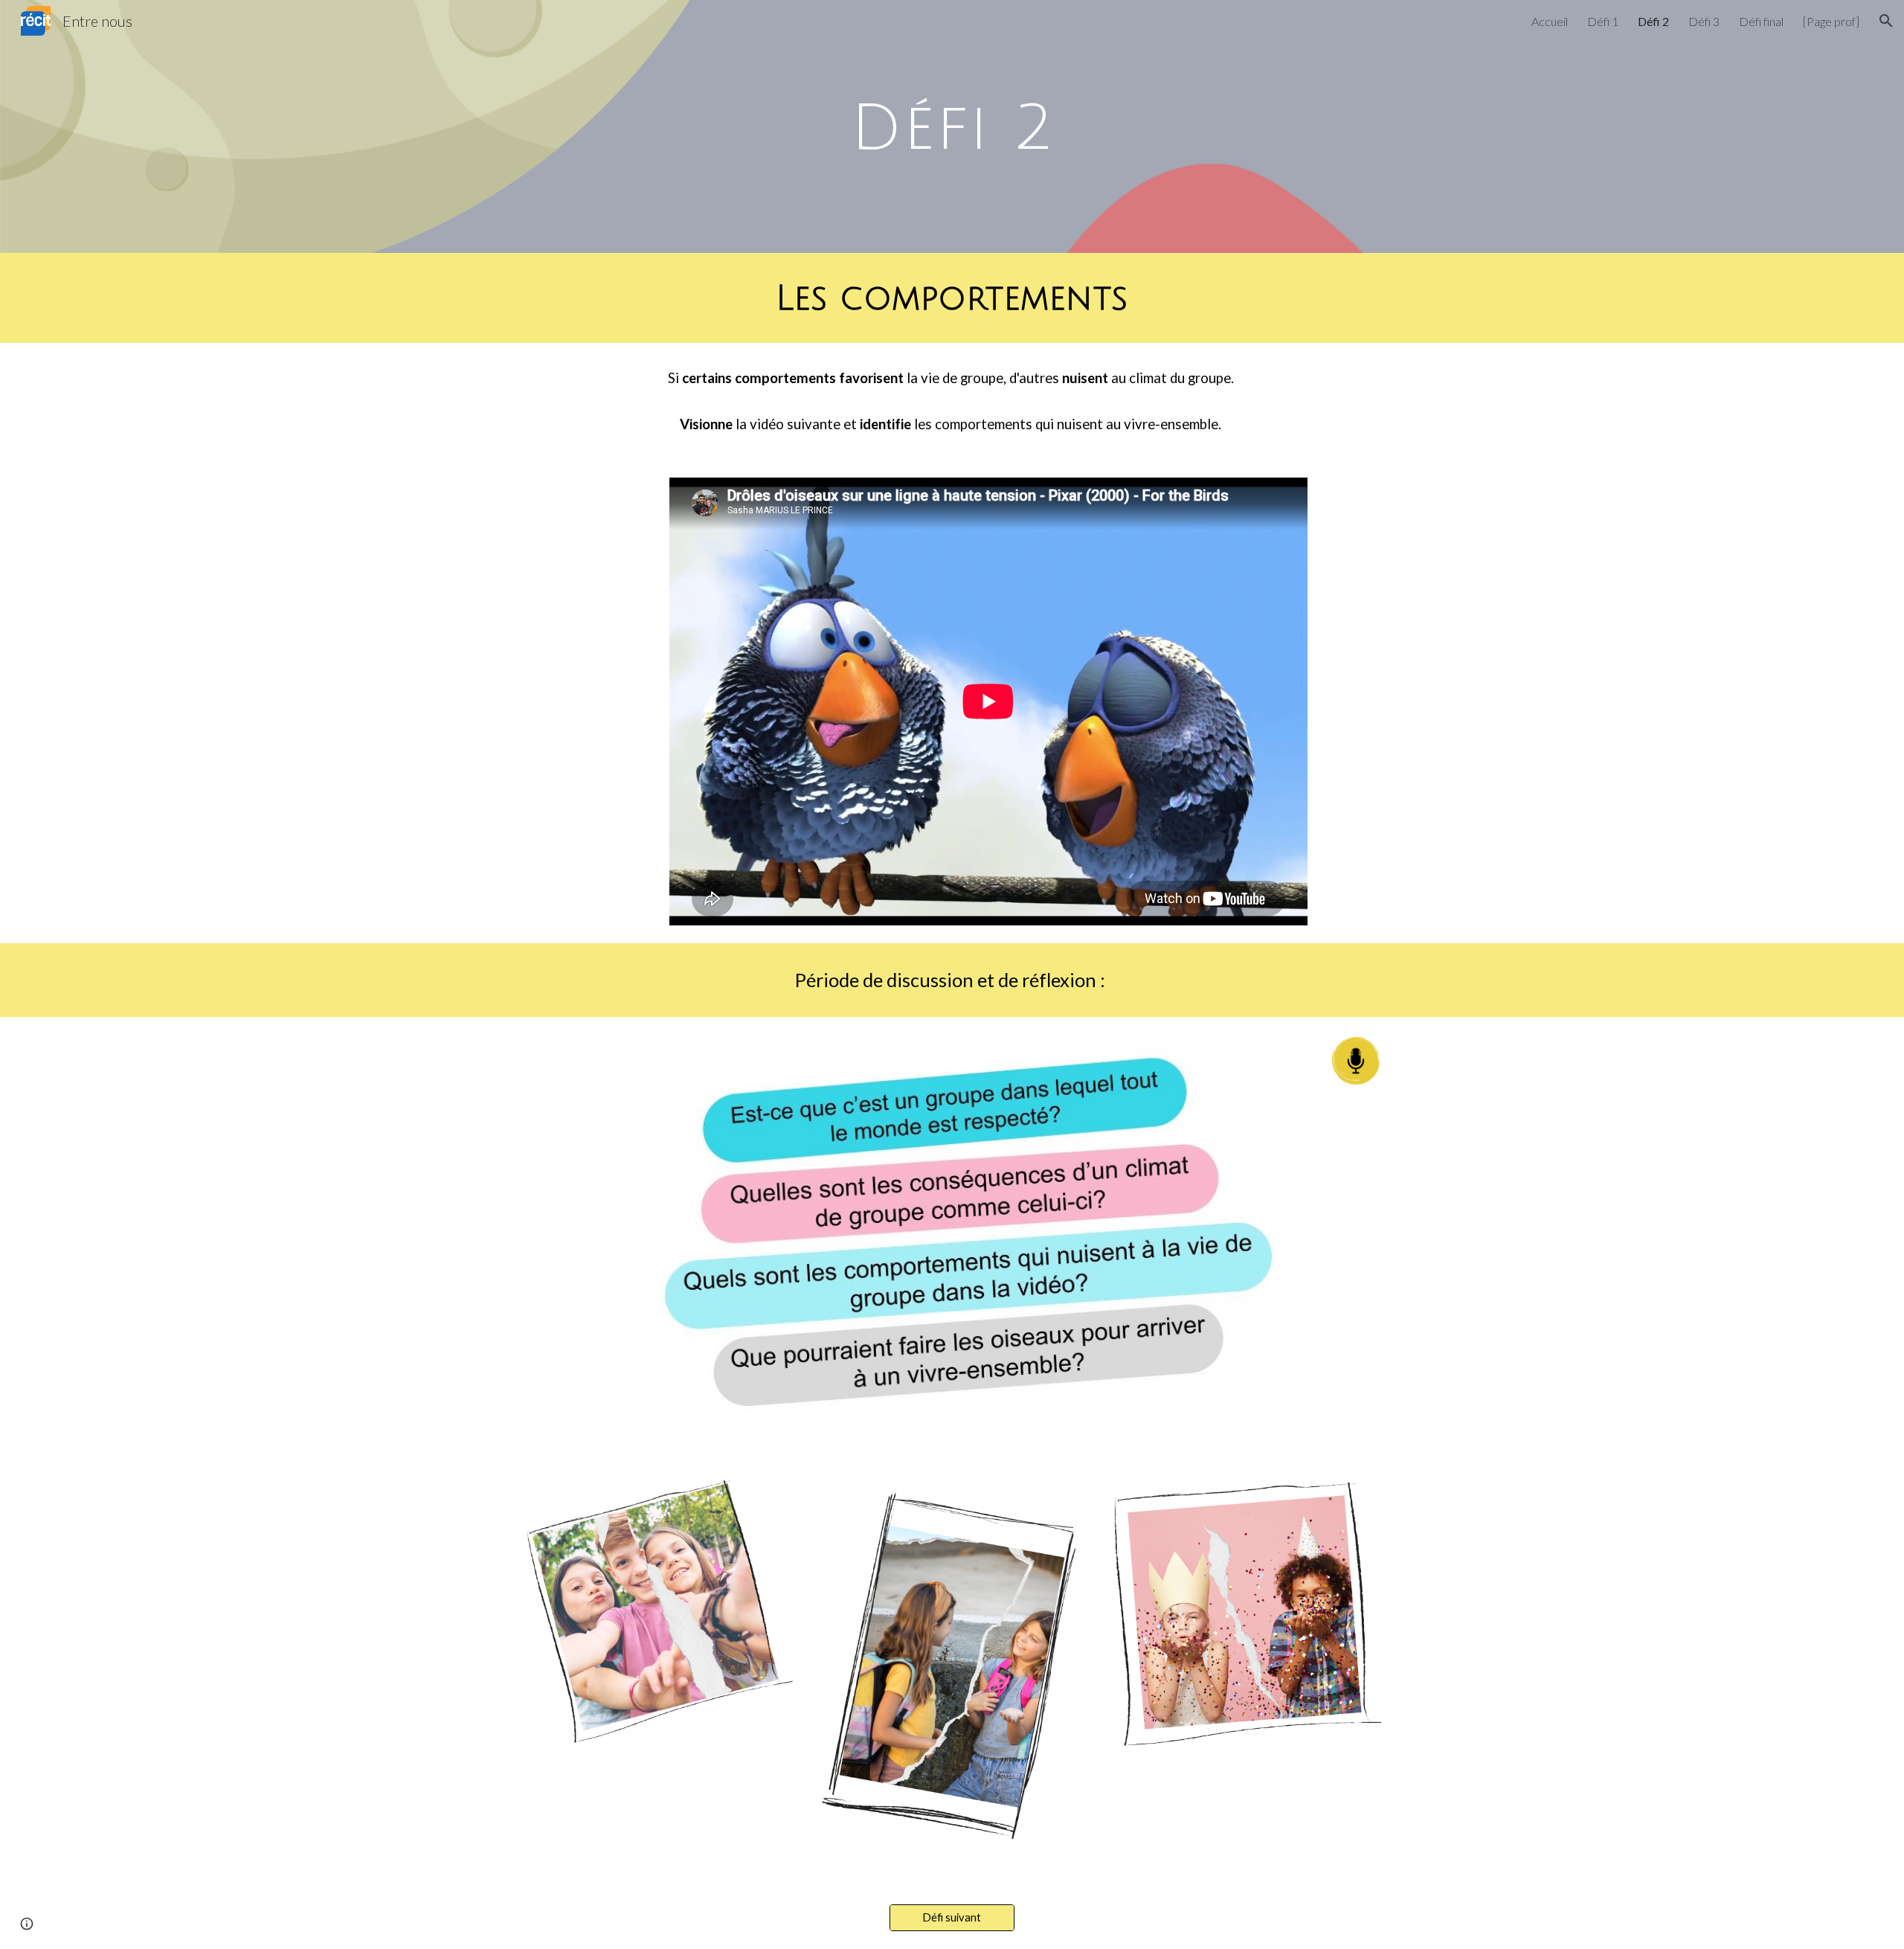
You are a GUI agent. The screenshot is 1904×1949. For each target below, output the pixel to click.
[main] (952, 126)
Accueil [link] (1550, 21)
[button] (1886, 21)
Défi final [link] (1761, 21)
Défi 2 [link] (1653, 21)
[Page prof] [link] (1831, 21)
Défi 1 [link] (1603, 21)
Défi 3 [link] (1704, 21)
